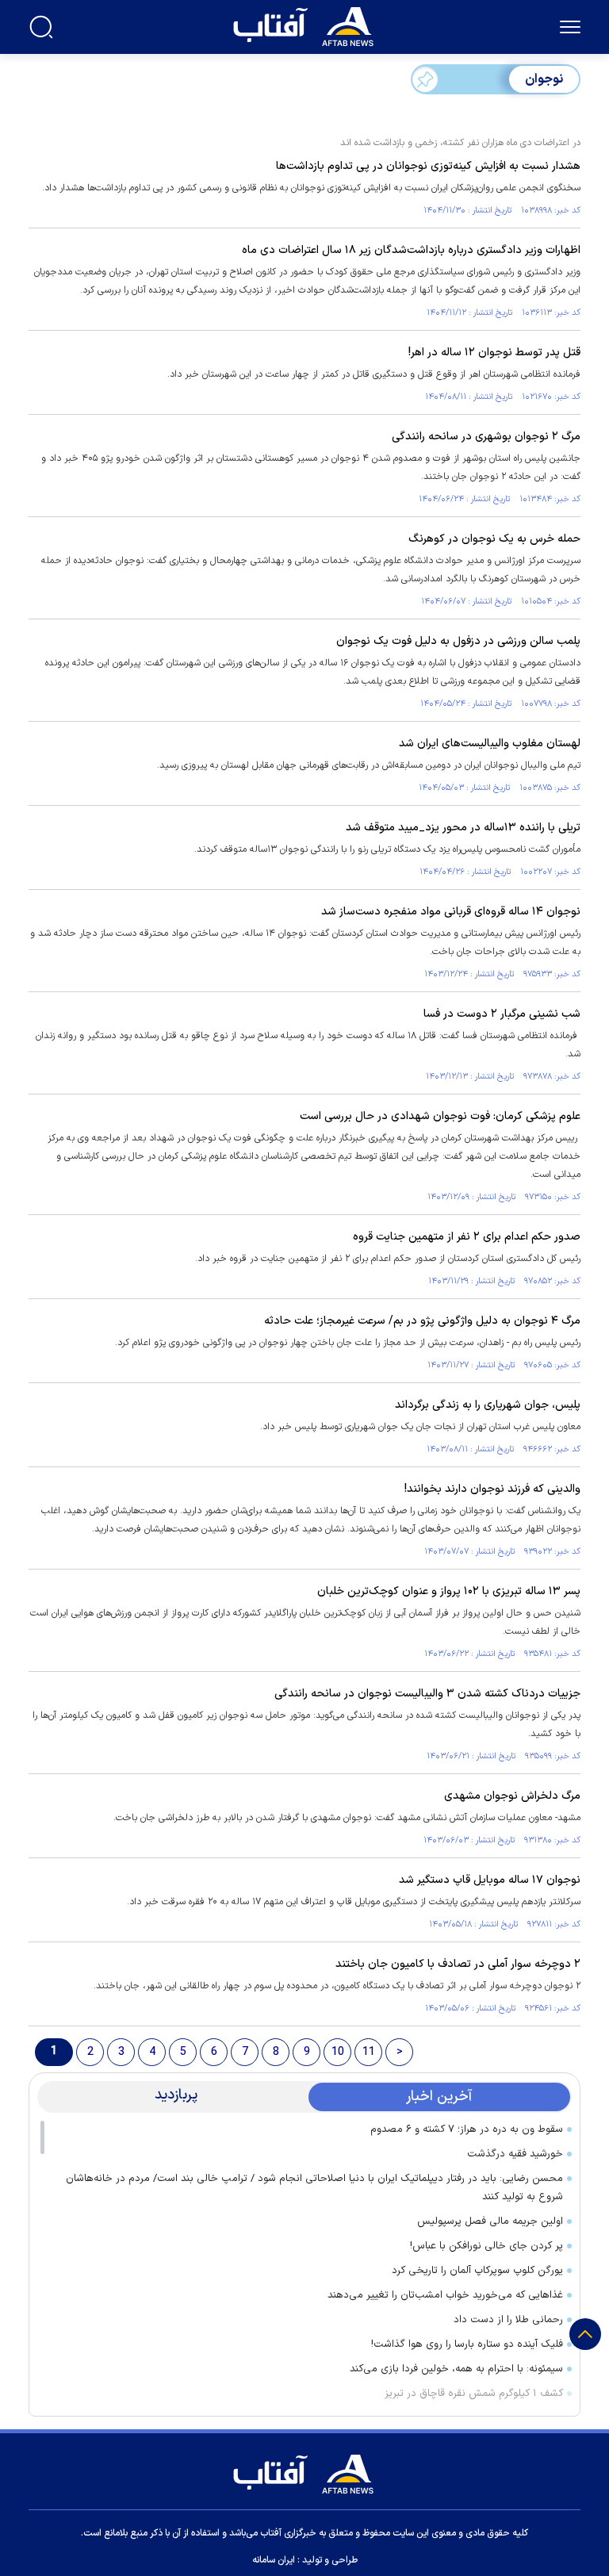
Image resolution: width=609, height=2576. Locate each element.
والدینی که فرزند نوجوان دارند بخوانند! (492, 1489)
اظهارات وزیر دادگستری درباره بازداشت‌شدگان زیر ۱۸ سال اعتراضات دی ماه (411, 250)
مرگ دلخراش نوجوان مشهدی (512, 1796)
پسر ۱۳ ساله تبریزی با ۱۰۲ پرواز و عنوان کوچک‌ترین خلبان (449, 1591)
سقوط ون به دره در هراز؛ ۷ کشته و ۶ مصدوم (467, 2129)
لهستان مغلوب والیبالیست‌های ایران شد (490, 744)
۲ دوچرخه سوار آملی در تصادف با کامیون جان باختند (458, 1964)
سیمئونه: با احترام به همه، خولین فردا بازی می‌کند (456, 2369)
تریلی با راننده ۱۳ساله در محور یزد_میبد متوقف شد (463, 828)
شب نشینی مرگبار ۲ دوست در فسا (502, 1014)
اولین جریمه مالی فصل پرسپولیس (490, 2221)
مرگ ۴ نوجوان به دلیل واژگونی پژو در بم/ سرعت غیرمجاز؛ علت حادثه (422, 1321)
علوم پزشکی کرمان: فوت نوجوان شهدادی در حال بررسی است (440, 1116)
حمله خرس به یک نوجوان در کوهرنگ (494, 539)
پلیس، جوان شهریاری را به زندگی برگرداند (488, 1405)
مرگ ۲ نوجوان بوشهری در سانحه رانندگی (486, 437)
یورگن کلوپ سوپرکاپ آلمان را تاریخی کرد (477, 2271)
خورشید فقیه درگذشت (515, 2154)
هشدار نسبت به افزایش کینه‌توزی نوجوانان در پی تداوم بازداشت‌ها (428, 166)
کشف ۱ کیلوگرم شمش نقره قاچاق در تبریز (474, 2394)
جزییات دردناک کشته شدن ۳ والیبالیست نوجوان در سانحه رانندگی (427, 1694)
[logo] (307, 25)
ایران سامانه (274, 2560)
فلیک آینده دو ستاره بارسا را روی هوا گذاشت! (467, 2344)
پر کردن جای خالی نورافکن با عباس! (486, 2246)
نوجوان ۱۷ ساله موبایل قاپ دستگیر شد (490, 1880)
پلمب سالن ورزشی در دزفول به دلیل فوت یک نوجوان (458, 641)
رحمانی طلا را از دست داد (508, 2320)
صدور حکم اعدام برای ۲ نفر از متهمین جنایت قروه (467, 1237)
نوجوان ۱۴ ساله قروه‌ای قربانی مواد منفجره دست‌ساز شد (451, 912)
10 (338, 2052)
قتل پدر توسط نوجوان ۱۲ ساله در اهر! (494, 353)
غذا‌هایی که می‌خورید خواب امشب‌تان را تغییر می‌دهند (445, 2295)
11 (369, 2052)
